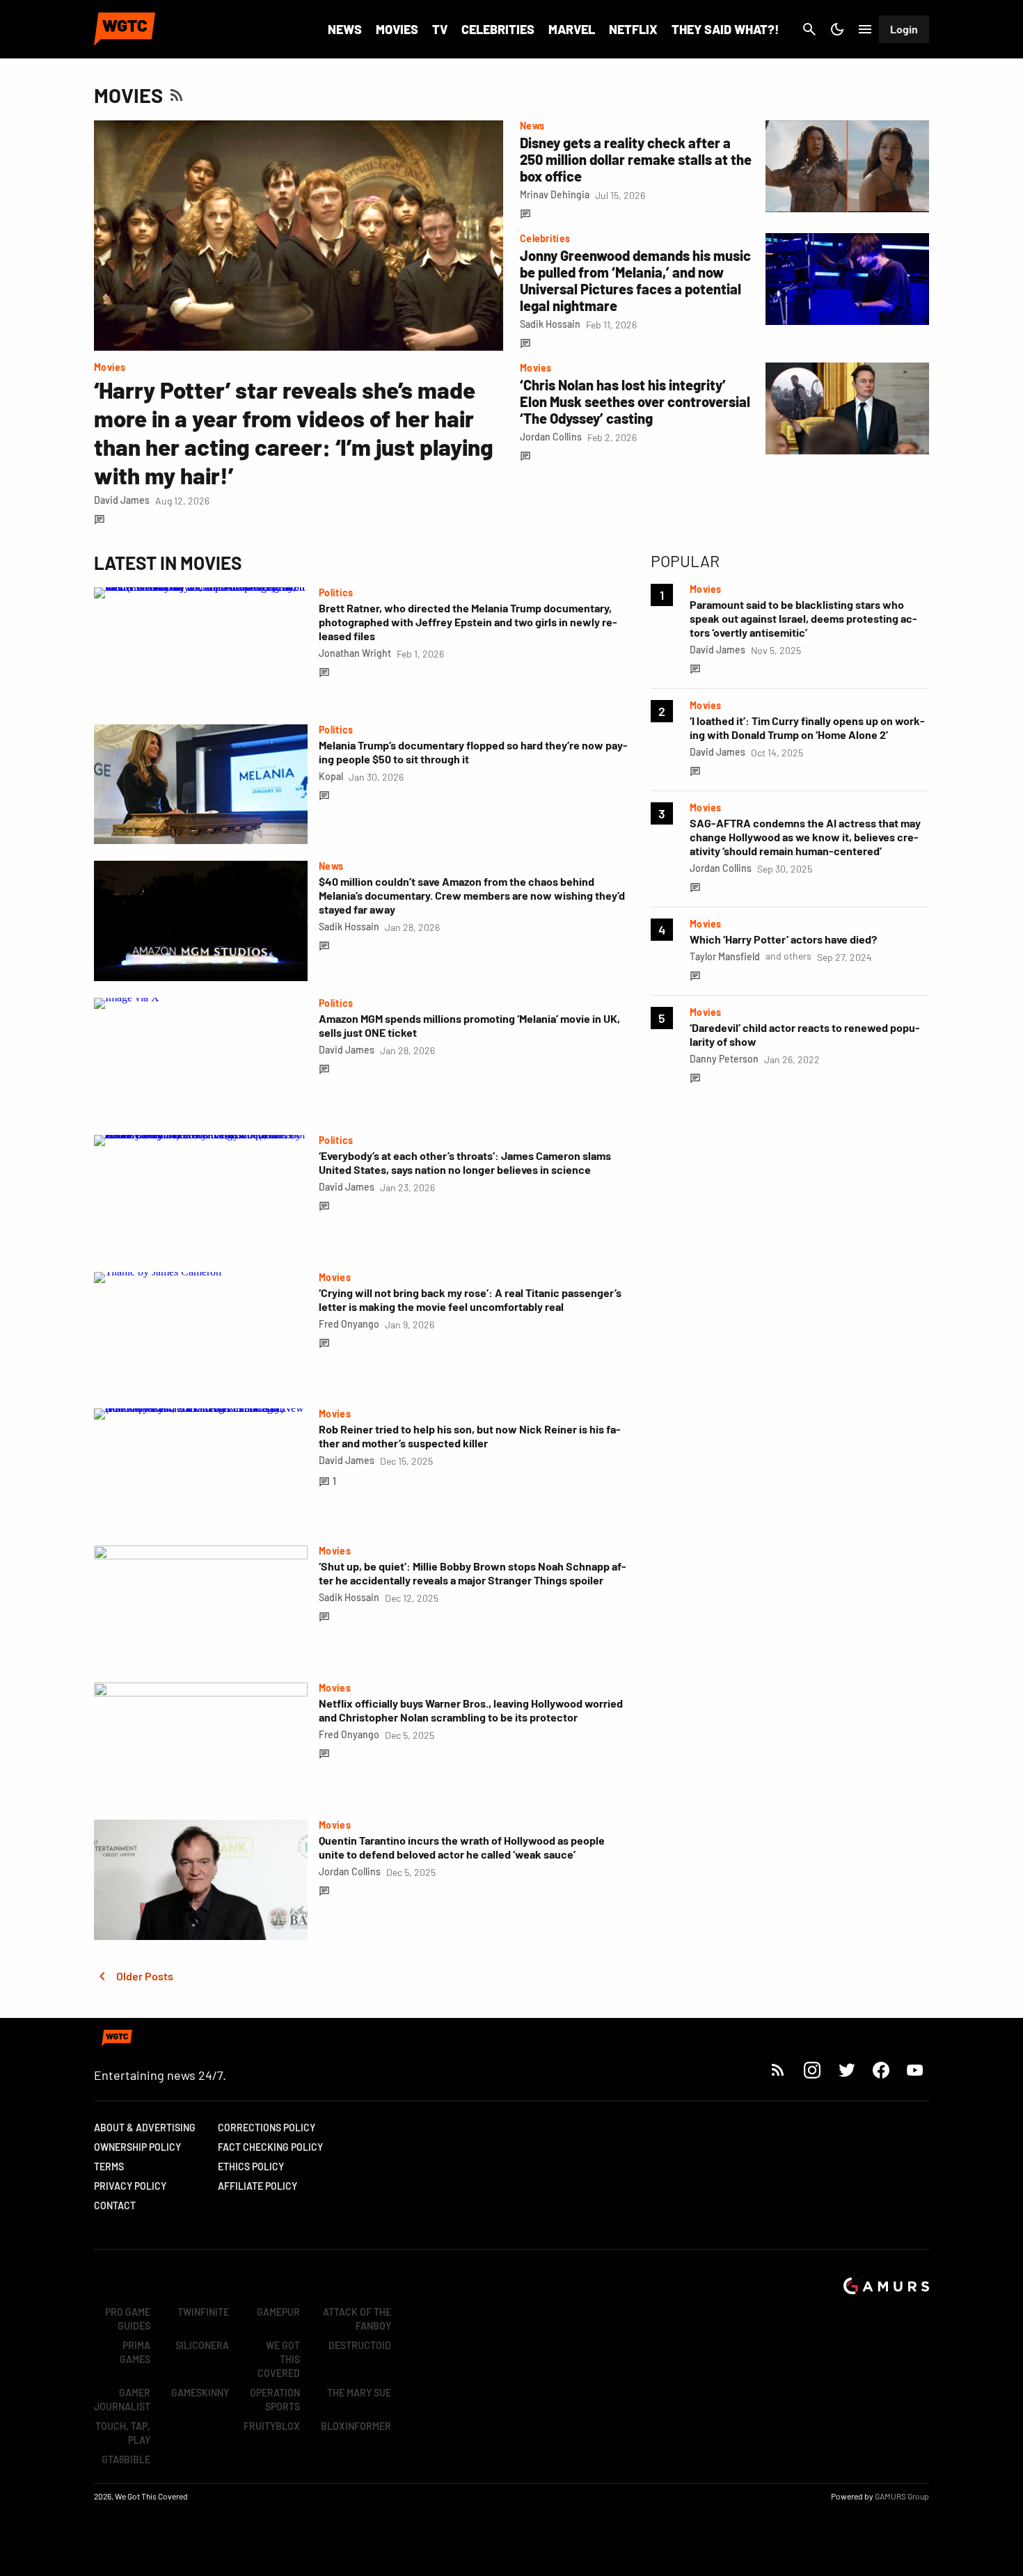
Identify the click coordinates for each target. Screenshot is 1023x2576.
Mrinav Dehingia (555, 194)
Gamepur (278, 2312)
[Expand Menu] (865, 29)
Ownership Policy (137, 2147)
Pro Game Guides (128, 2319)
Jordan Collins (551, 437)
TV (440, 29)
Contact (115, 2205)
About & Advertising (145, 2128)
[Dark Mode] (837, 29)
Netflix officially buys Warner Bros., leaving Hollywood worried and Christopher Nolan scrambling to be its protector (471, 1710)
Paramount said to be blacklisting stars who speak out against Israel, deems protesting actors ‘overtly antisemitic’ (803, 618)
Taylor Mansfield (725, 956)
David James (122, 500)
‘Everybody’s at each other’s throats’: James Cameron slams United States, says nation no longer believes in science (465, 1162)
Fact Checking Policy (270, 2147)
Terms (109, 2166)
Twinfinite (203, 2312)
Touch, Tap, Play (123, 2433)
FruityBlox (272, 2426)
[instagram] (812, 2070)
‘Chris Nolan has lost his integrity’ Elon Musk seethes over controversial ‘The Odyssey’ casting (635, 401)
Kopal (331, 776)
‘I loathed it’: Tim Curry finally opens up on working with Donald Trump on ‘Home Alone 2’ (807, 728)
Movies (397, 29)
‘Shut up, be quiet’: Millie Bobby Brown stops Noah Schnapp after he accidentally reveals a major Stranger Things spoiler (473, 1573)
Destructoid (360, 2345)
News (345, 29)
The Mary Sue (359, 2393)
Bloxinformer (356, 2426)
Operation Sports (275, 2400)
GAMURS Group (902, 2496)
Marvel (572, 29)
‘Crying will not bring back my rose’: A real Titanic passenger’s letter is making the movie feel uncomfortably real (470, 1299)
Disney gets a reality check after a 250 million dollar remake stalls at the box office (636, 159)
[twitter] (846, 2070)
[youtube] (915, 2070)
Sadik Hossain (550, 324)
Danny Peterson (724, 1059)
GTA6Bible (126, 2459)
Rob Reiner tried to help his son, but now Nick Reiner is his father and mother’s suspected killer (470, 1436)
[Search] (809, 29)
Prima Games (135, 2352)
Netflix (633, 29)
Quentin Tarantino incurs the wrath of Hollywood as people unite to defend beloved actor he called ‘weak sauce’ (462, 1847)
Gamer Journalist (122, 2400)
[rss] (778, 2070)
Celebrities (498, 29)
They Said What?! (725, 29)
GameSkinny (200, 2393)
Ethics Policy (251, 2166)
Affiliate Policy (257, 2186)
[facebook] (881, 2070)
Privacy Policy (130, 2186)
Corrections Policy (267, 2128)
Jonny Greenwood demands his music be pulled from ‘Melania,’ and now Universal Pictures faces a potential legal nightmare (635, 280)
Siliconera (202, 2345)
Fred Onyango (349, 1324)
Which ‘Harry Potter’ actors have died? (783, 939)
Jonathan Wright (355, 653)
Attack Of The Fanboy (357, 2319)
